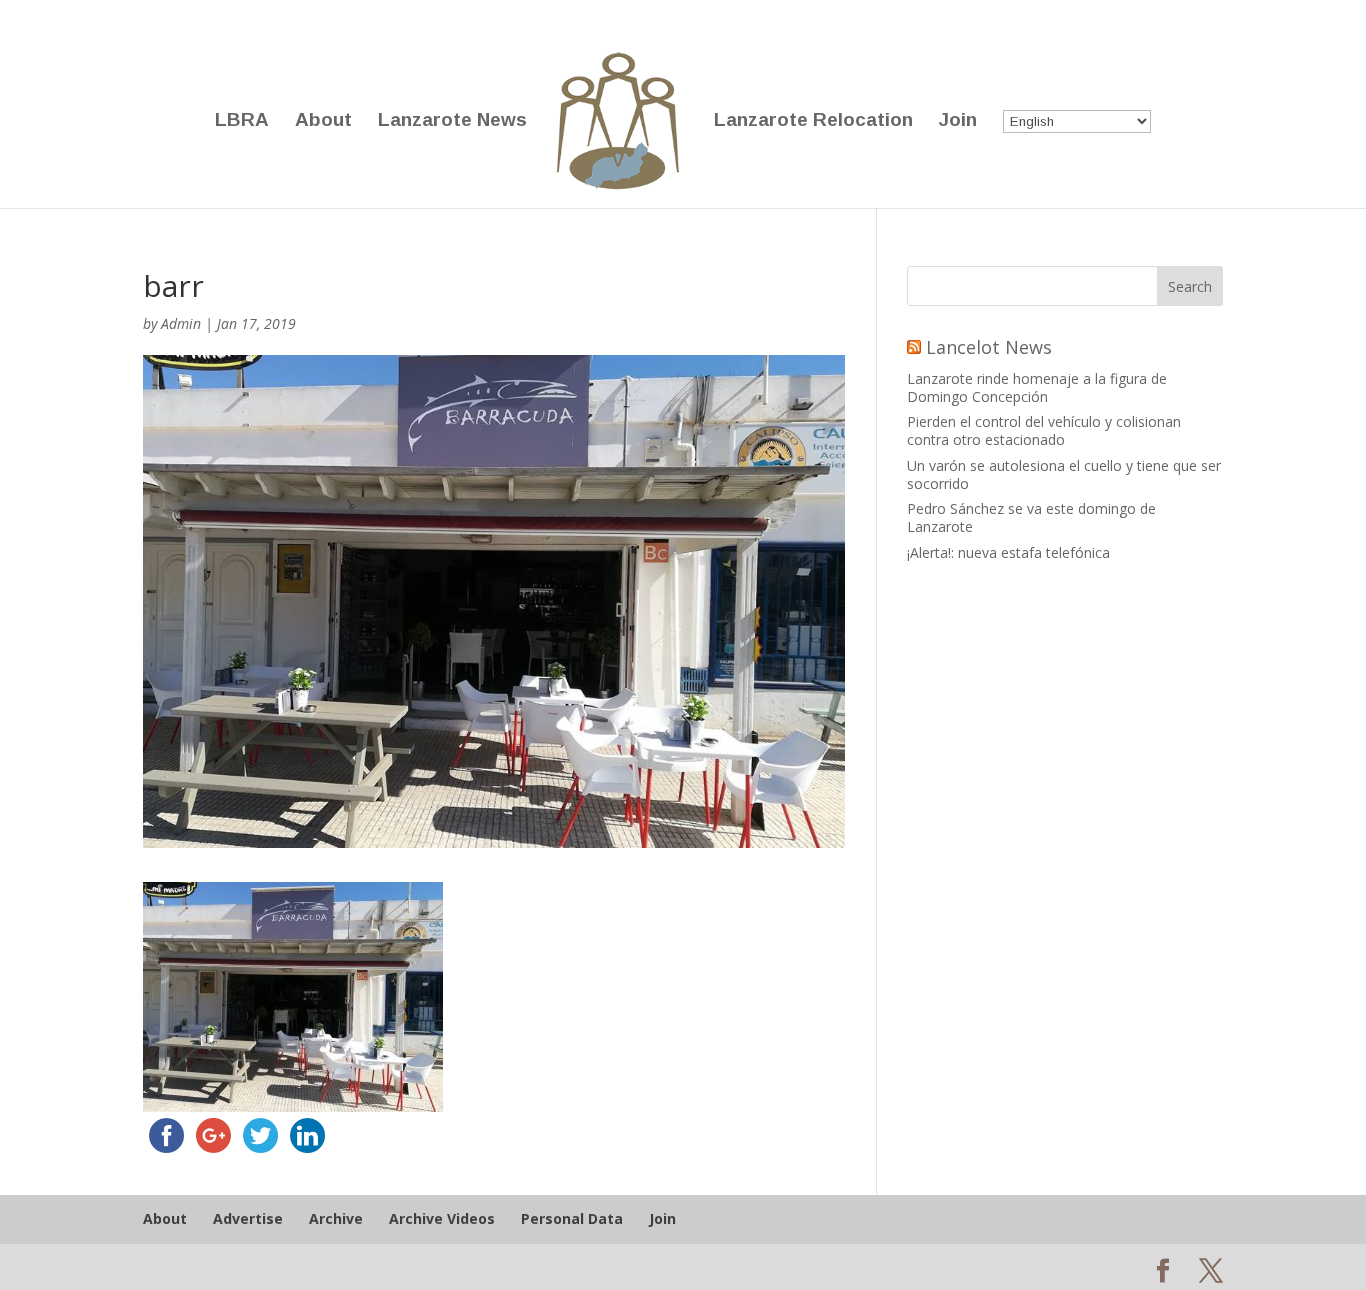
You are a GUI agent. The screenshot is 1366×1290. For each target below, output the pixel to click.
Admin (181, 323)
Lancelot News (989, 347)
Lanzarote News (452, 121)
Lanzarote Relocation (813, 121)
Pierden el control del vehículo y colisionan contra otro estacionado (1044, 430)
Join (958, 121)
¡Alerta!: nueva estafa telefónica (1008, 552)
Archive (336, 1218)
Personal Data (572, 1218)
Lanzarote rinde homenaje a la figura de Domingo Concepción (1037, 387)
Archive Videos (442, 1218)
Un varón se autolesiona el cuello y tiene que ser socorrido (1064, 474)
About (323, 121)
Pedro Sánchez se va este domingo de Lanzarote (1031, 517)
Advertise (248, 1218)
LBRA (242, 121)
